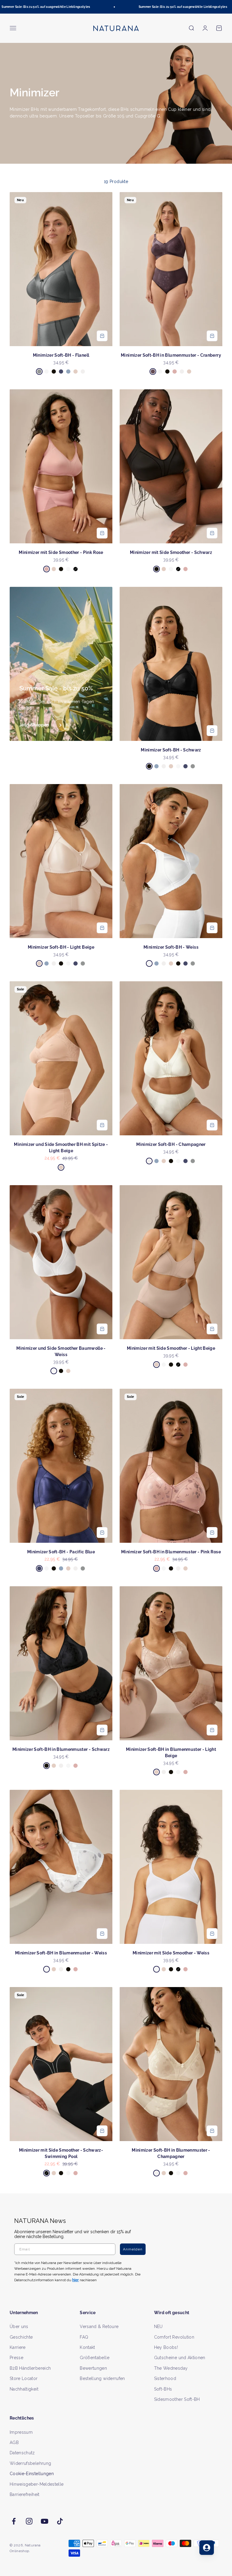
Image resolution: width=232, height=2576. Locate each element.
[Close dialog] (220, 1228)
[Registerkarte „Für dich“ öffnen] (207, 2548)
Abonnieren (171, 1306)
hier (183, 1342)
